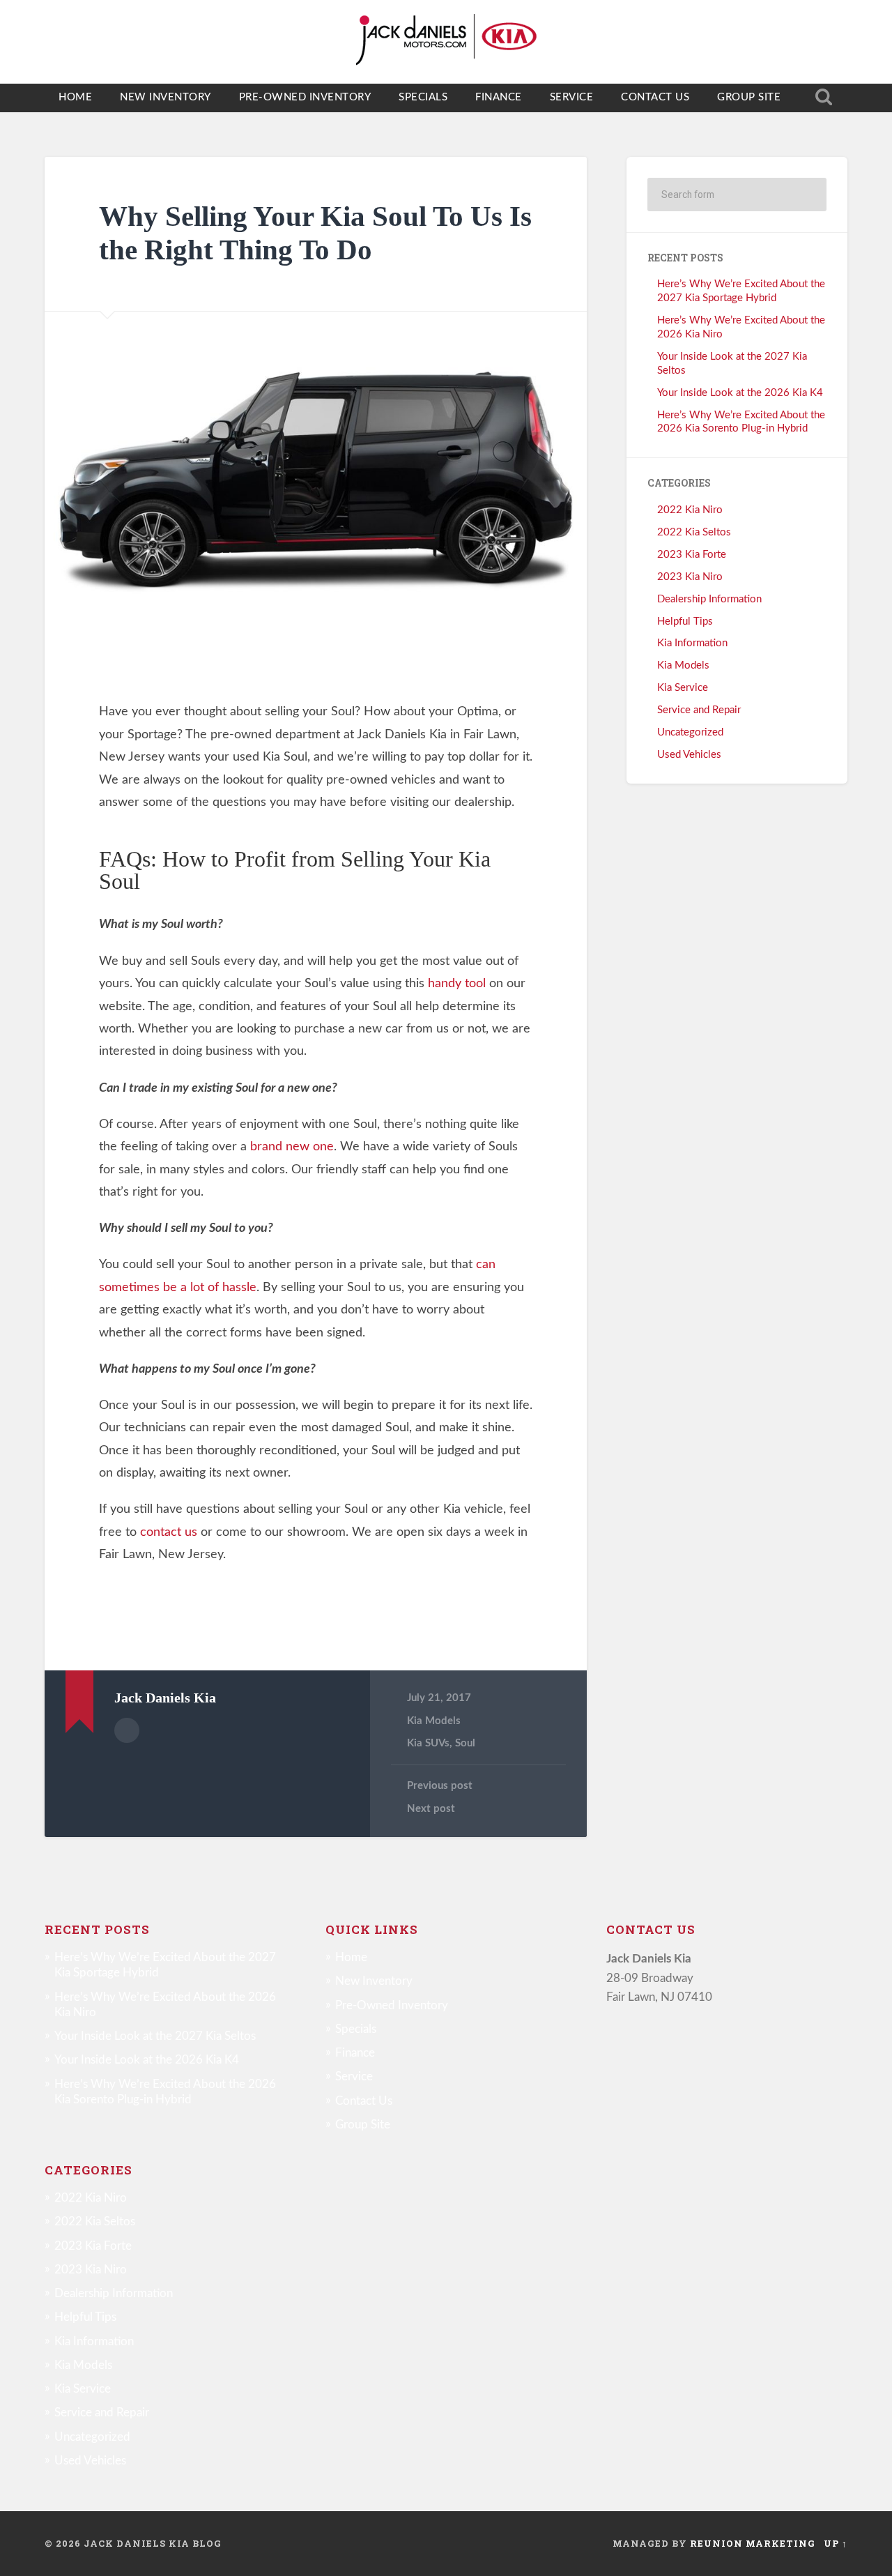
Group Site (749, 97)
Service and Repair (699, 710)
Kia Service (683, 688)
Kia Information (692, 643)
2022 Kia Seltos (694, 532)
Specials (423, 97)
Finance (499, 97)
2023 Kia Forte (692, 555)
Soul (465, 1743)
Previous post (440, 1786)
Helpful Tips (685, 622)
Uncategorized (690, 732)
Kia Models (434, 1721)
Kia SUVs (428, 1743)
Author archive (127, 1730)
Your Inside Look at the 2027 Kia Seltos (155, 2036)
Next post (431, 1809)
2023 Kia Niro (690, 577)
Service (572, 97)
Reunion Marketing (753, 2543)
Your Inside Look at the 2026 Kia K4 (740, 393)
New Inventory (166, 97)
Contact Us (655, 97)
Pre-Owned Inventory (305, 97)
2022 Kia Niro (690, 510)
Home (75, 97)
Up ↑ (836, 2543)
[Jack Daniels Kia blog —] (446, 42)
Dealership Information (709, 599)
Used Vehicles (689, 755)
